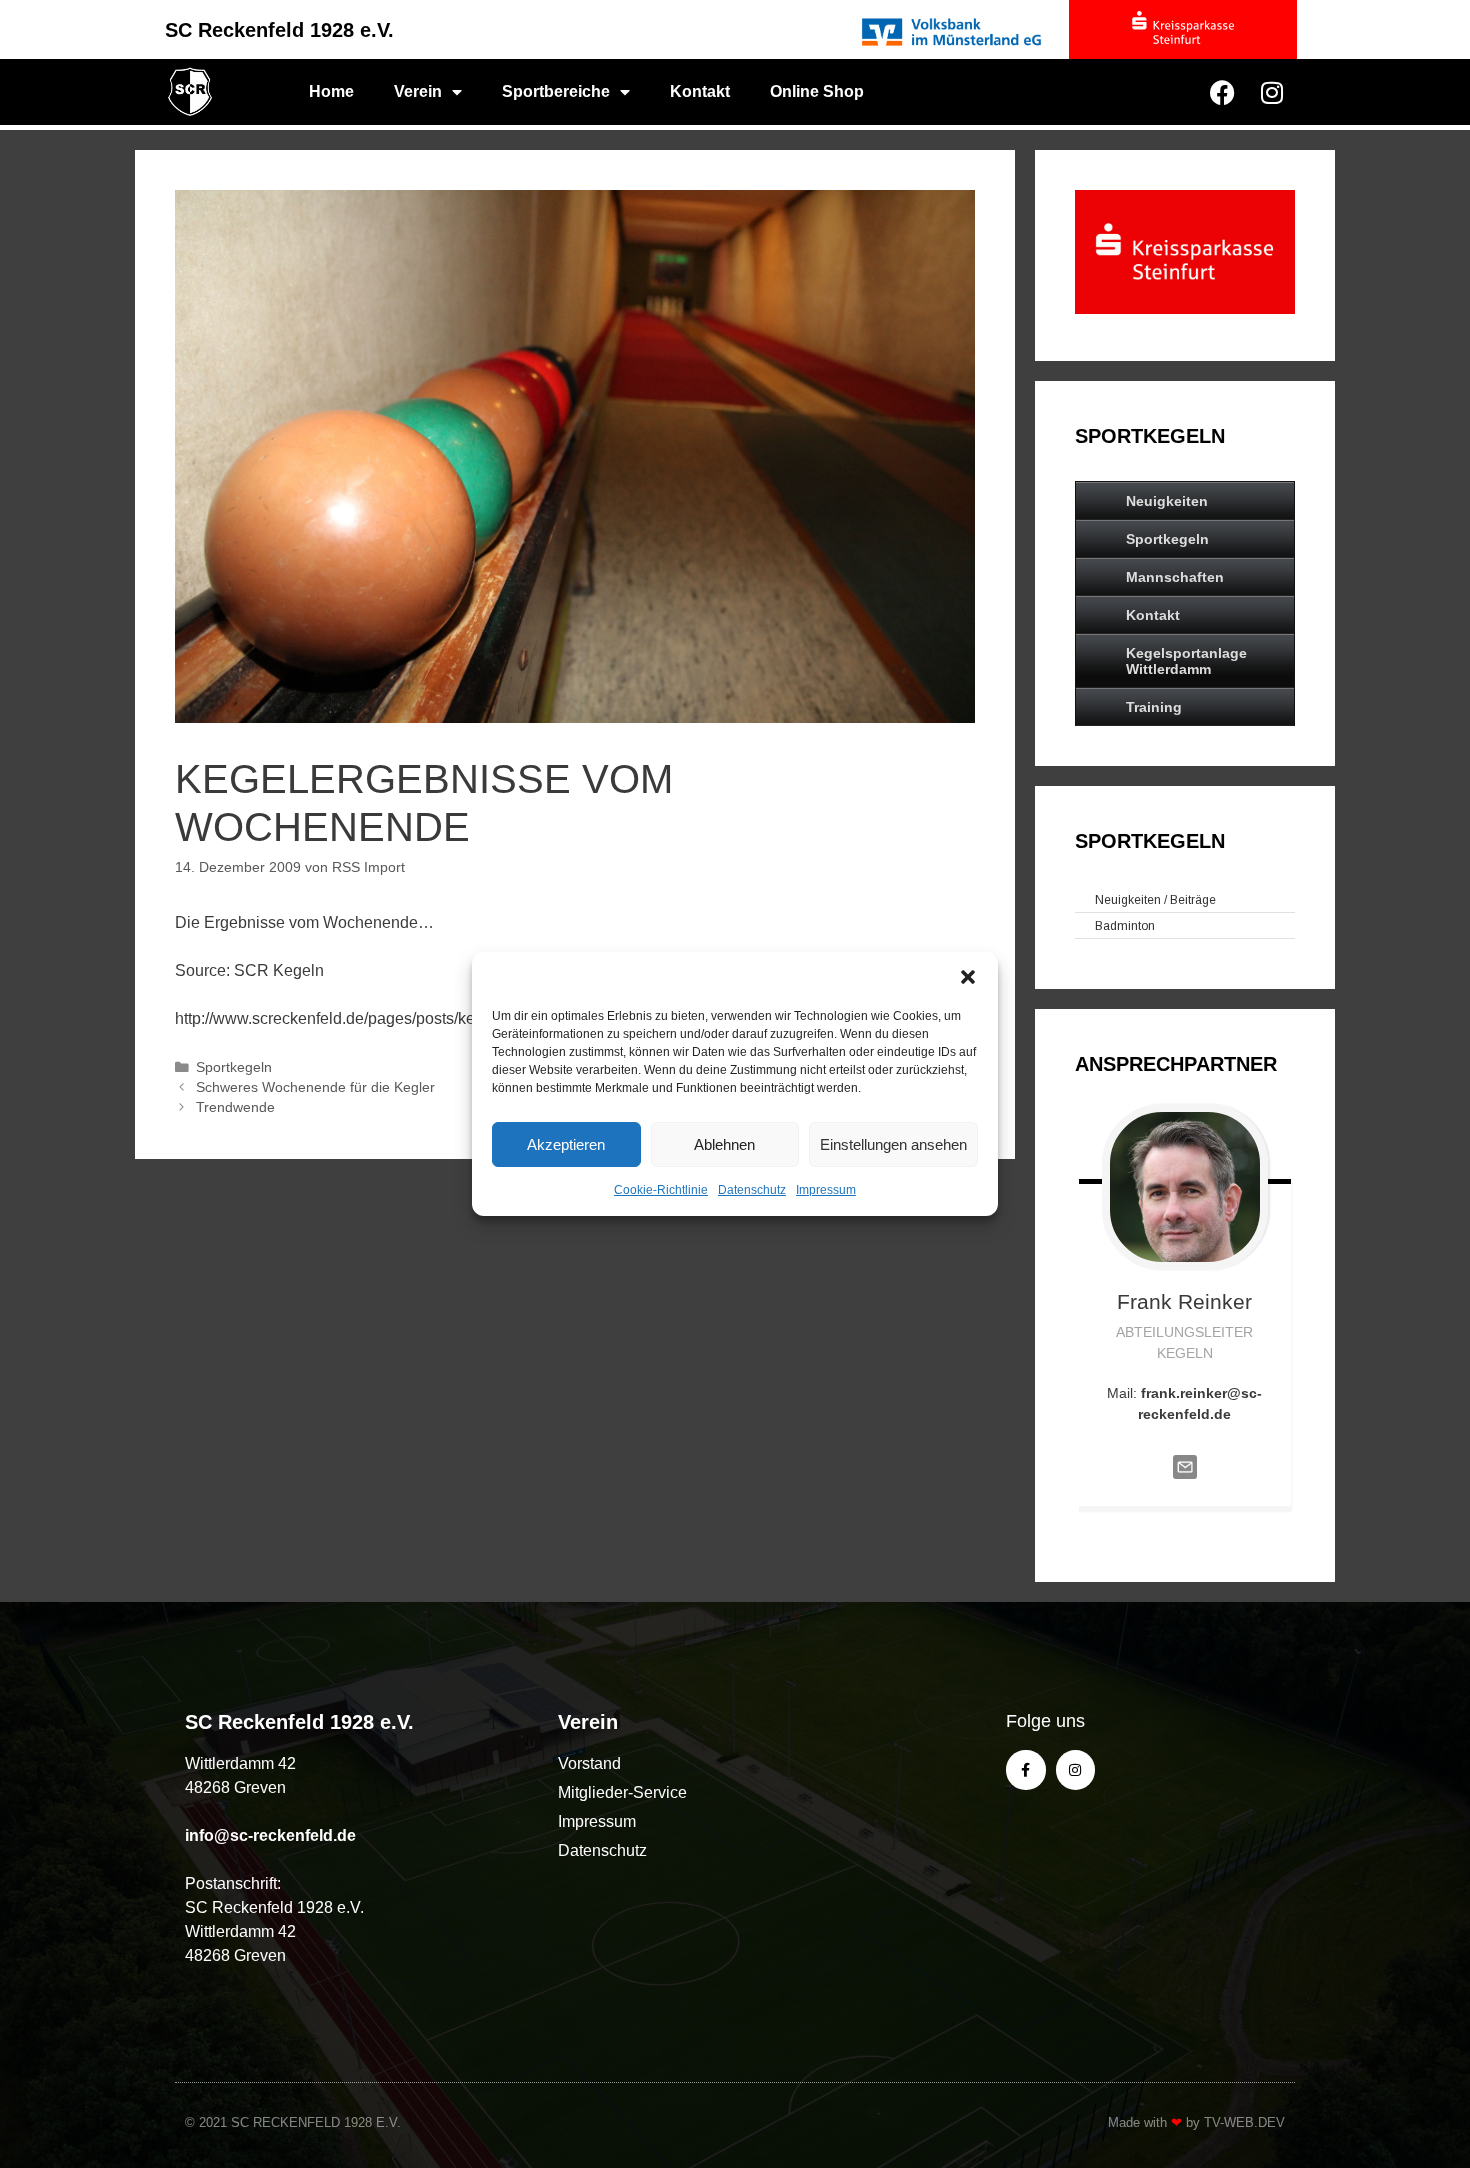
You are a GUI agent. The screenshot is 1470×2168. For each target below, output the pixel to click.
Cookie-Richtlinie (661, 1190)
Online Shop (817, 91)
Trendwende (235, 1107)
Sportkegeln (234, 1067)
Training (1154, 707)
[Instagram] (1272, 92)
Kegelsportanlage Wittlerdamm (1186, 661)
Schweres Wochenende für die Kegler (315, 1087)
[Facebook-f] (1025, 1769)
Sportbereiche (556, 91)
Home (331, 91)
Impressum (826, 1190)
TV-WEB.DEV (1244, 2122)
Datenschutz (752, 1190)
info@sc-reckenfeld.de (270, 1835)
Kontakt (700, 91)
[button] (968, 977)
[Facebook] (1222, 92)
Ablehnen (724, 1144)
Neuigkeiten (1167, 501)
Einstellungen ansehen (893, 1144)
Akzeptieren (566, 1144)
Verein (418, 91)
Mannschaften (1175, 577)
